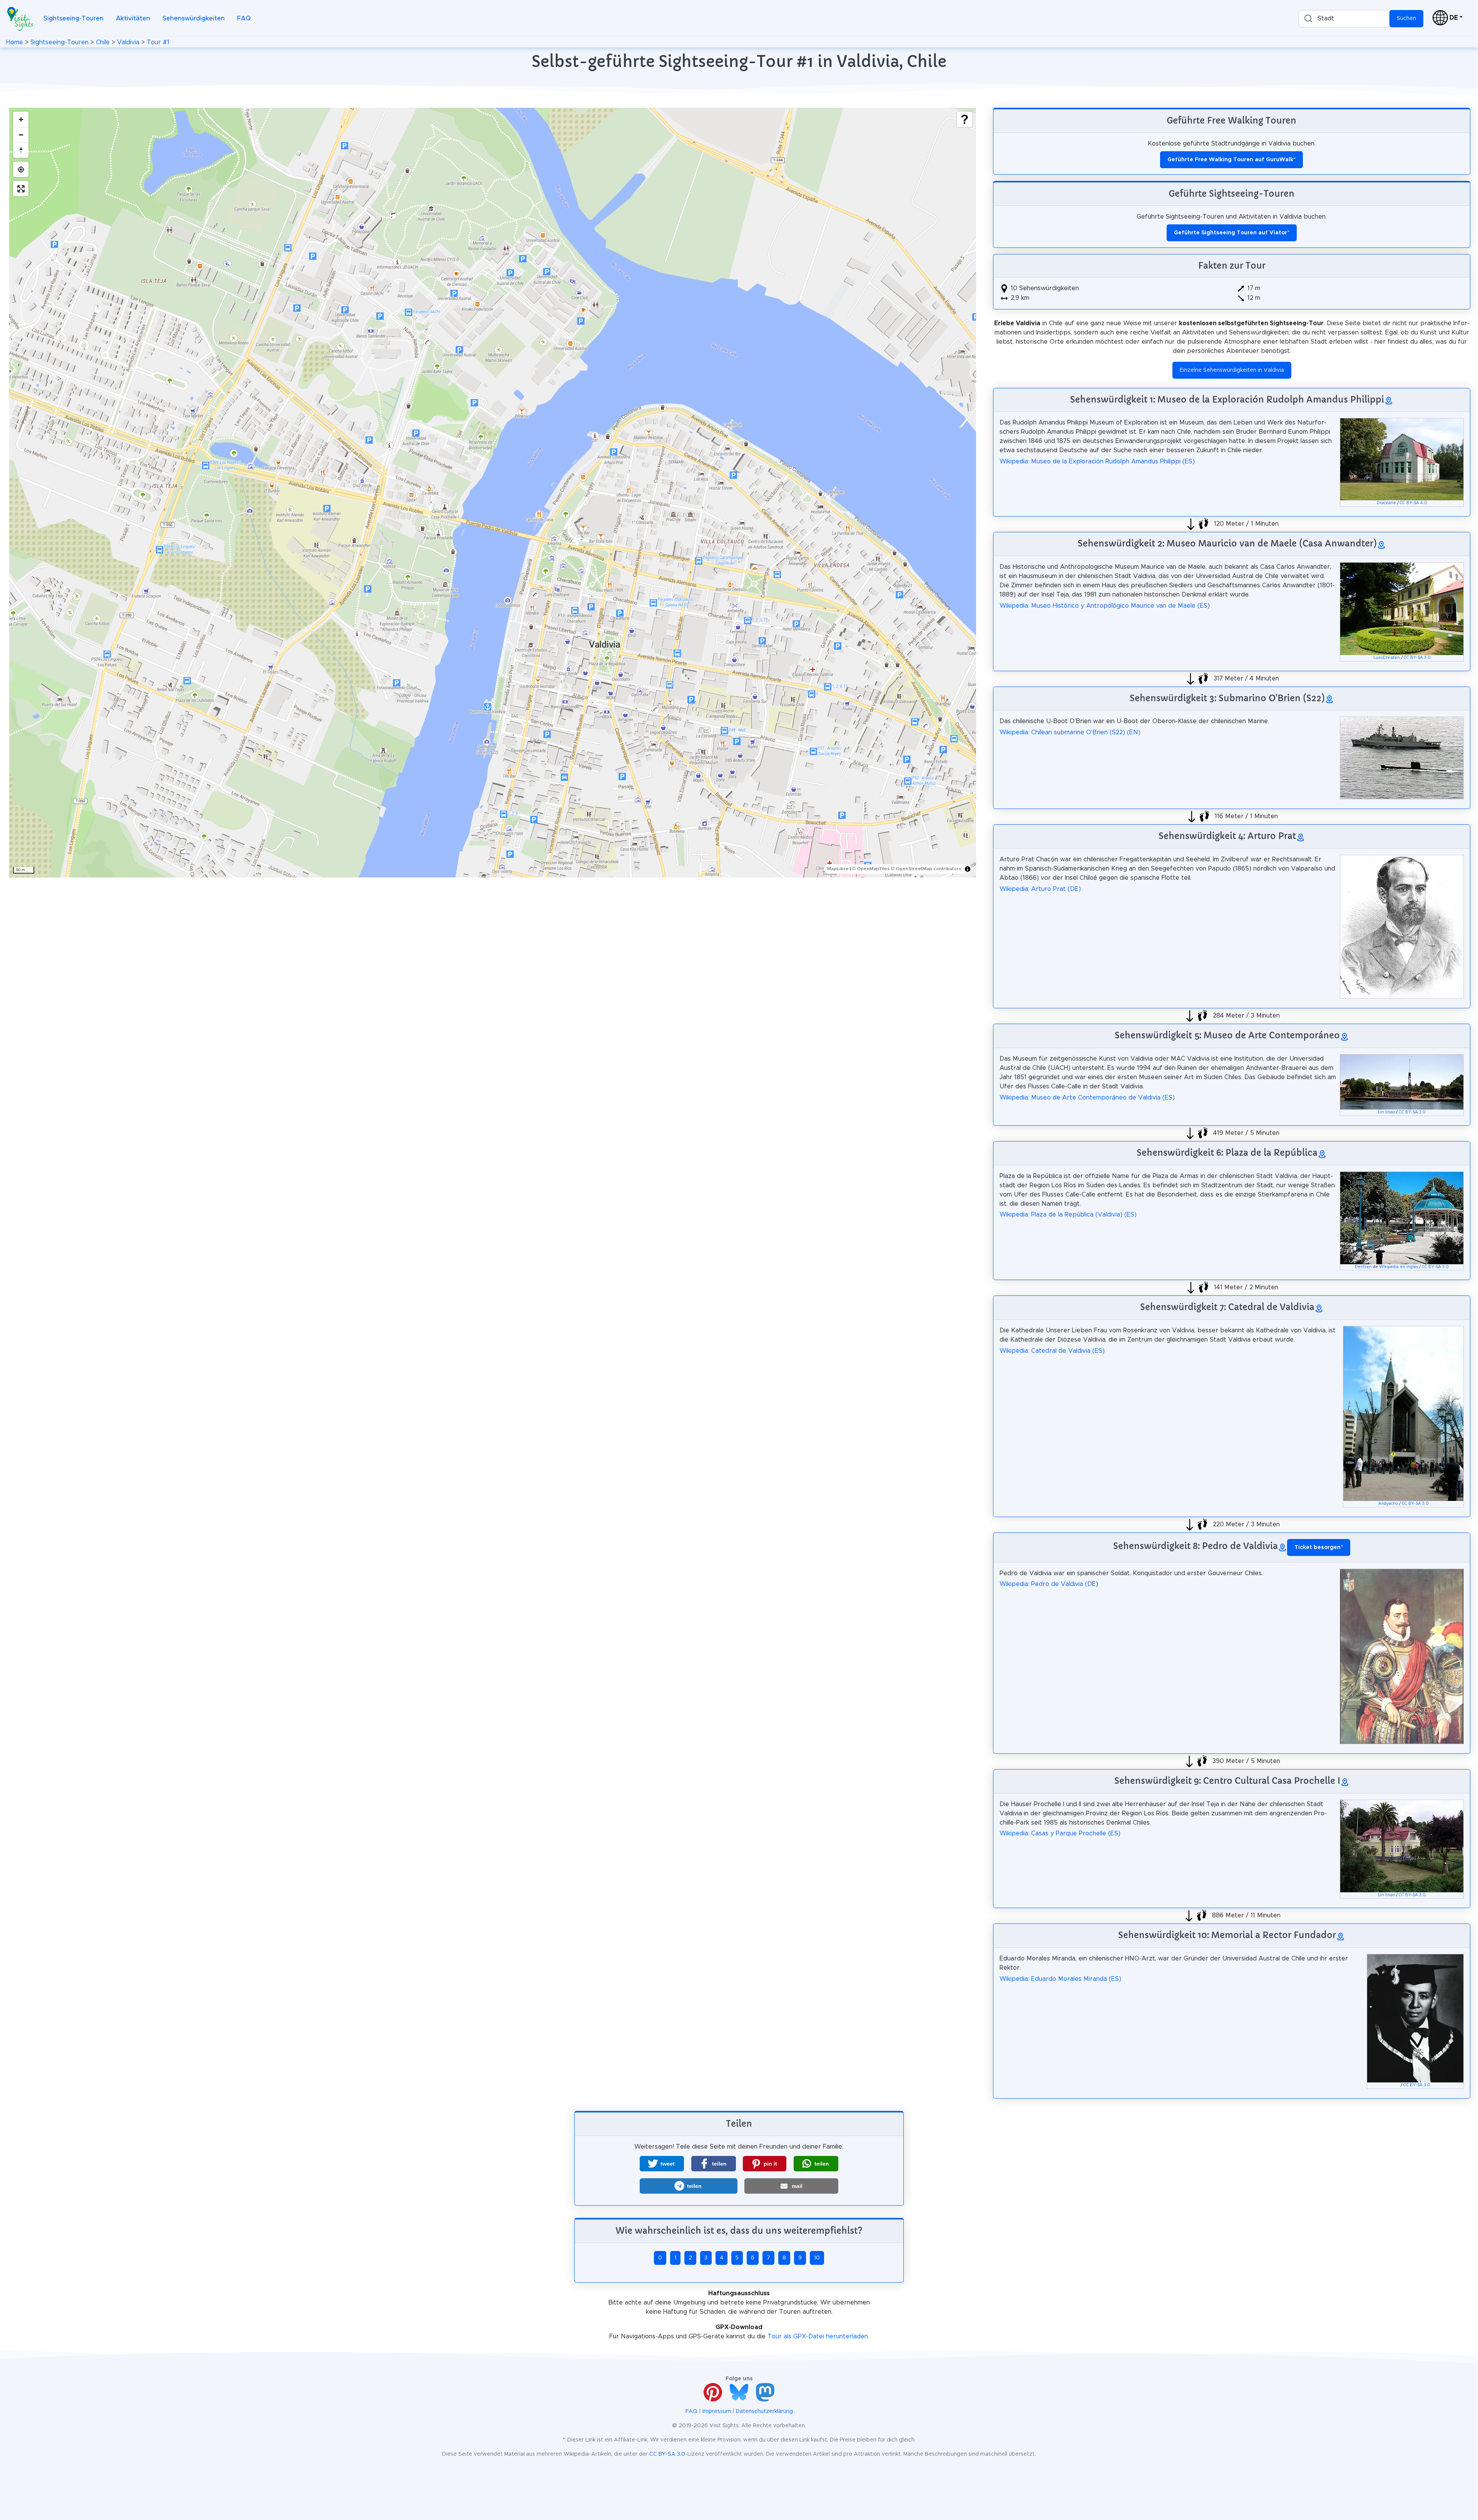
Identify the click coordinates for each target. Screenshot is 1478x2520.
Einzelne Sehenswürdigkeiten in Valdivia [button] (1232, 370)
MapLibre (838, 869)
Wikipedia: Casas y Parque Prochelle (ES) (1060, 1833)
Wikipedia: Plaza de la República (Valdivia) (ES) (1068, 1215)
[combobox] (1344, 19)
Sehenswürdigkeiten (194, 18)
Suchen (1406, 18)
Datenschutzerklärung (764, 2411)
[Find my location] (21, 169)
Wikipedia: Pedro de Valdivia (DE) (1049, 1584)
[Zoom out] (21, 135)
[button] (662, 2164)
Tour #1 (158, 42)
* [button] (1319, 1547)
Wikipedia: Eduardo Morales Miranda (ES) (1060, 1979)
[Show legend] (965, 119)
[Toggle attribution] (968, 869)
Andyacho (1388, 1504)
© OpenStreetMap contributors (926, 869)
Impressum (717, 2411)
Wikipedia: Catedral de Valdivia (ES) (1052, 1351)
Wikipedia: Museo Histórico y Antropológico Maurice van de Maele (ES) (1105, 606)
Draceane (1386, 503)
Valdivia (128, 42)
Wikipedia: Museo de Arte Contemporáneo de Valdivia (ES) (1087, 1098)
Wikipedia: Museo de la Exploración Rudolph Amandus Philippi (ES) (1097, 461)
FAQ (244, 18)
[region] (493, 493)
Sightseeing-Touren (74, 18)
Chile (103, 42)
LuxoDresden (1387, 658)
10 (817, 2258)
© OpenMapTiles (871, 869)
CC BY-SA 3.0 (1417, 658)
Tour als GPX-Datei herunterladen (818, 2336)
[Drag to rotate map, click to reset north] (21, 150)
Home (15, 42)
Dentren (1363, 1267)
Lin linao (1386, 1112)
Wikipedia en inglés (1399, 1267)
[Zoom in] (21, 119)
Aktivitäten (133, 18)
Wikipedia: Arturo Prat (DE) (1040, 889)
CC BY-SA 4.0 (1414, 503)
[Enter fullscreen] (21, 189)
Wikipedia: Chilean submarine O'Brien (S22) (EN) (1070, 732)
